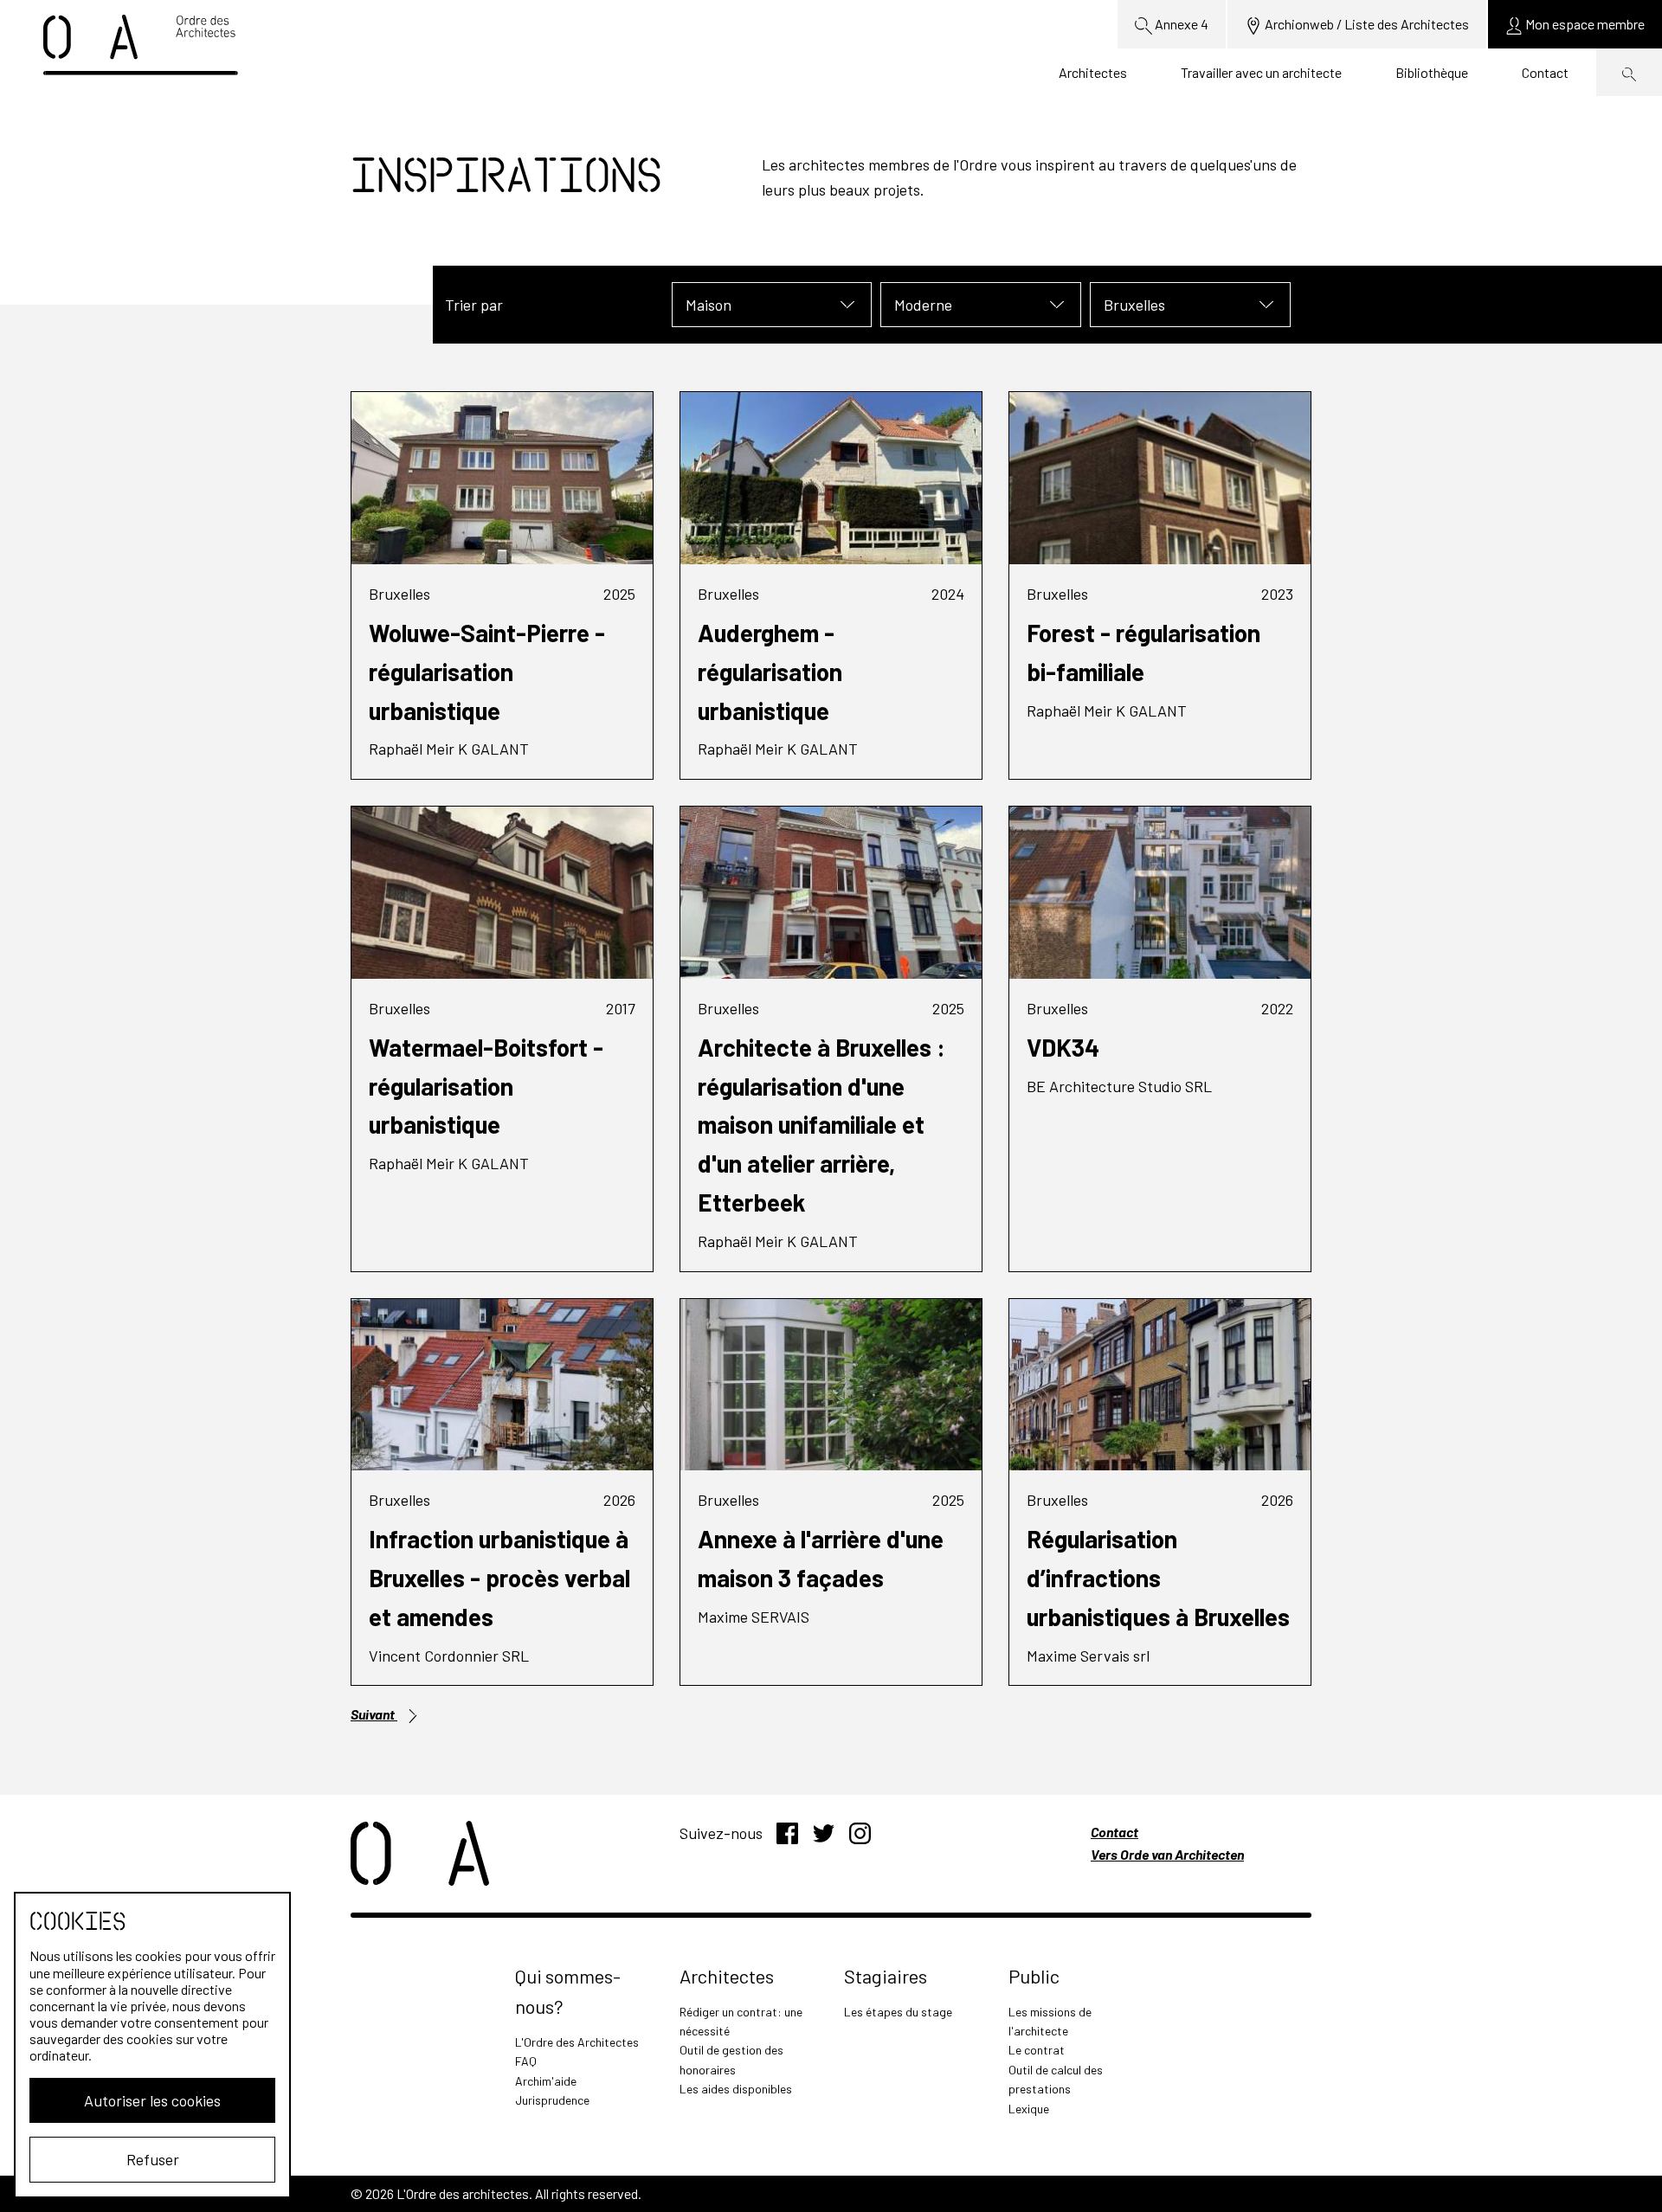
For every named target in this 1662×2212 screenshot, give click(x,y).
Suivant (374, 1714)
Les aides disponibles (736, 2089)
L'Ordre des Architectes (577, 2042)
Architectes (1093, 72)
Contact (1545, 72)
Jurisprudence (552, 2100)
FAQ (526, 2061)
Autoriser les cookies (152, 2100)
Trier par (474, 305)
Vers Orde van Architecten (1167, 1854)
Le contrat (1037, 2050)
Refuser (153, 2159)
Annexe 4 (1180, 24)
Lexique (1029, 2109)
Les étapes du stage (898, 2012)
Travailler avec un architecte (1261, 72)
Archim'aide (546, 2081)
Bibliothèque (1432, 72)
